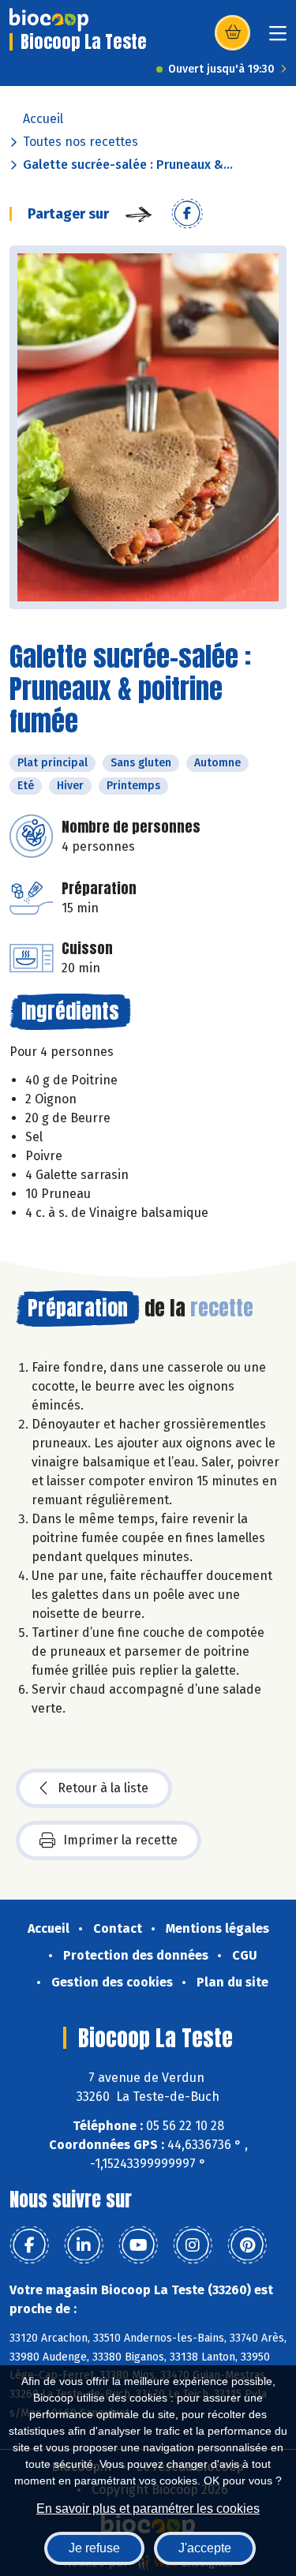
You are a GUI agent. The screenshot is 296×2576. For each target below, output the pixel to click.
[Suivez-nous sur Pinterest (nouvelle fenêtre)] (247, 2245)
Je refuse (94, 2548)
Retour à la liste (103, 1788)
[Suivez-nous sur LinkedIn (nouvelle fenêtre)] (84, 2245)
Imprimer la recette (120, 1840)
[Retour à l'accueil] (49, 20)
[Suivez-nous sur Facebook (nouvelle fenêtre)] (29, 2245)
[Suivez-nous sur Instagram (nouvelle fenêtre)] (193, 2245)
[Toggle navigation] (278, 38)
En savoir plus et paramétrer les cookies (148, 2509)
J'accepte (205, 2548)
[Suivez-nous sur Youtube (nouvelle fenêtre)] (138, 2245)
